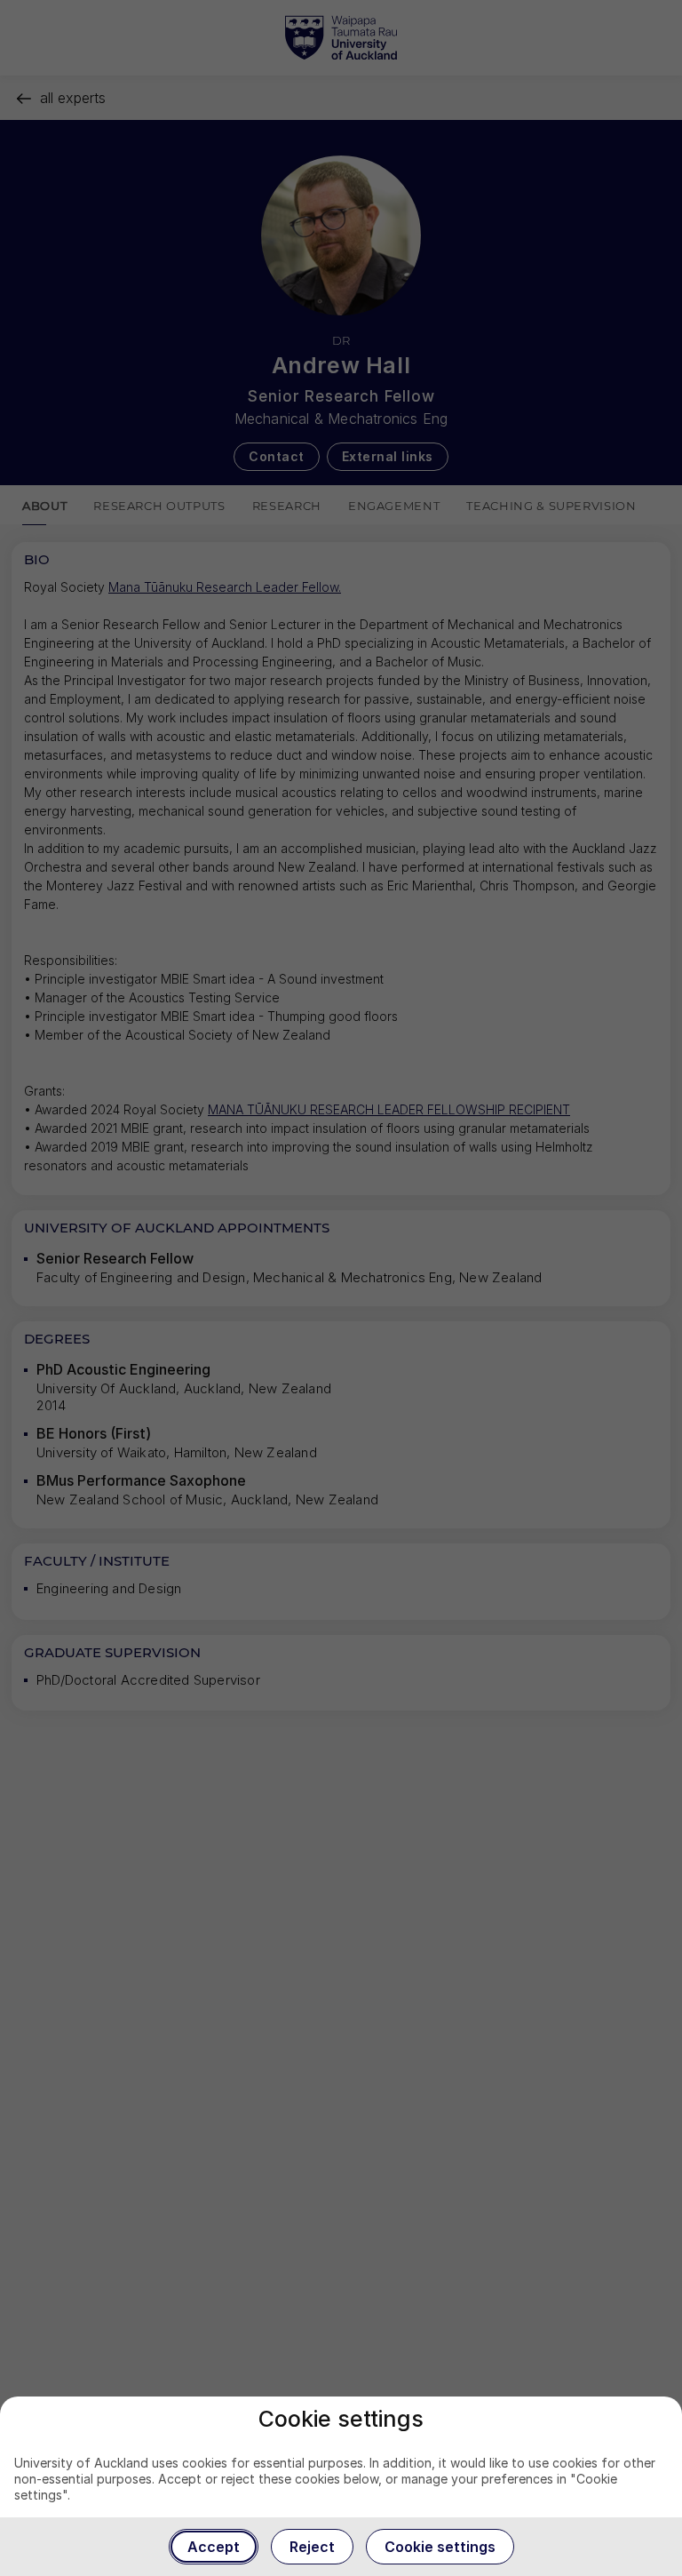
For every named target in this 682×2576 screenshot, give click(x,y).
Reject (312, 2547)
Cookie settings (440, 2547)
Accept (214, 2547)
